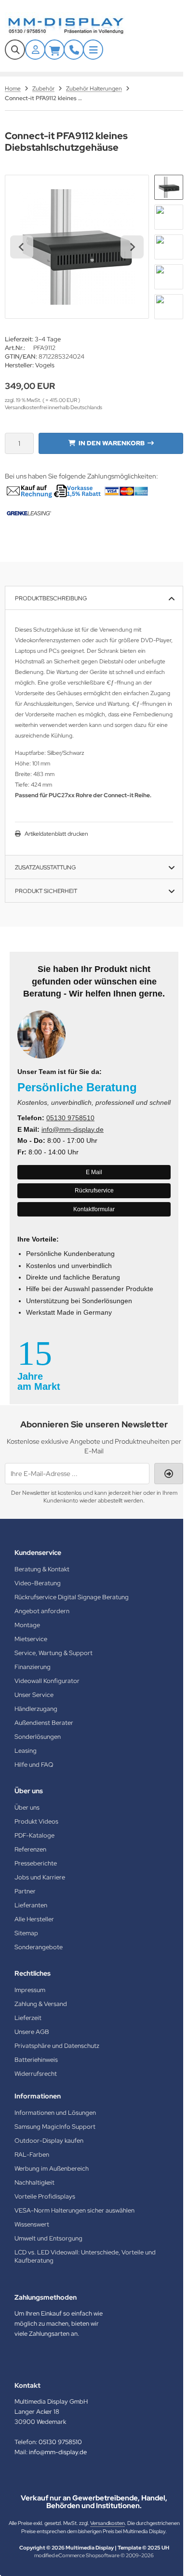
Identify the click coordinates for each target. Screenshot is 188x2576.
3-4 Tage (48, 339)
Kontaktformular (94, 1209)
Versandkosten (107, 2523)
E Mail (94, 1172)
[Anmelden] (35, 50)
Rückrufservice (94, 1191)
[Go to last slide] (22, 247)
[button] (169, 187)
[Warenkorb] (54, 50)
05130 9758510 (70, 1118)
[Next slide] (132, 247)
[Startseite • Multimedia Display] (77, 26)
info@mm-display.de (73, 1129)
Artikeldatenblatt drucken (56, 834)
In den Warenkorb (111, 443)
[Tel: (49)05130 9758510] (74, 50)
